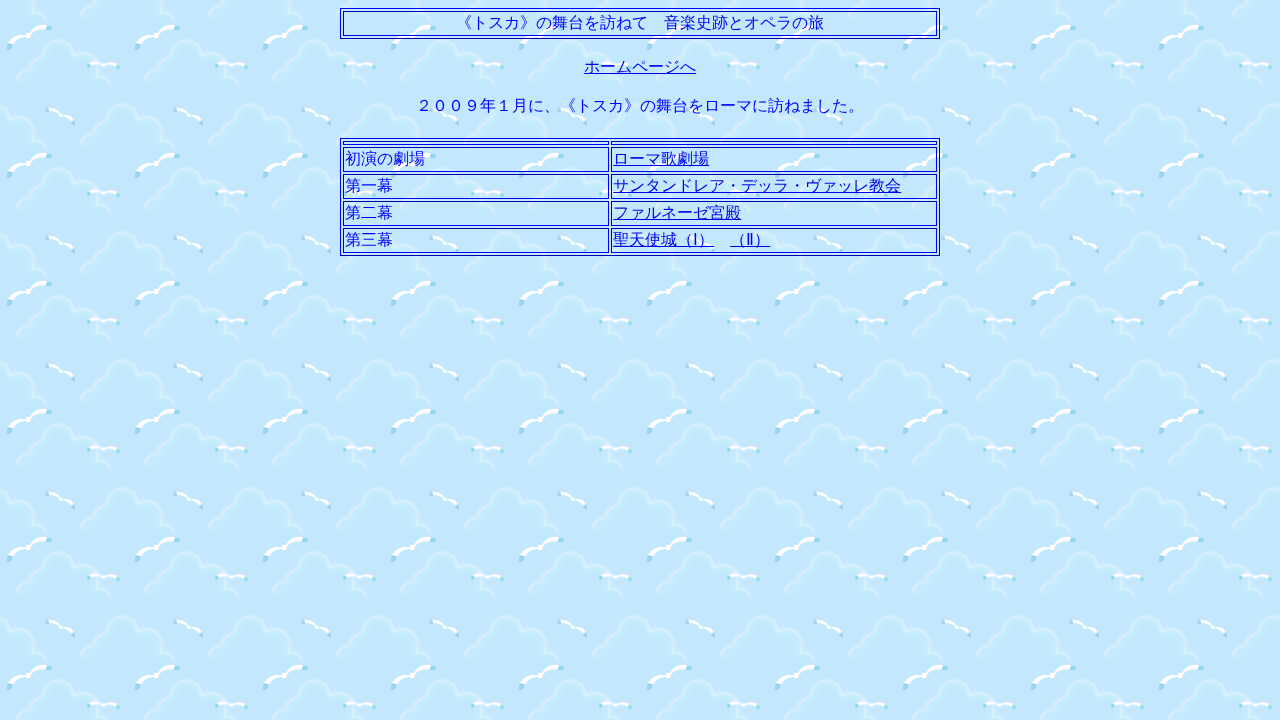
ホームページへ (640, 66)
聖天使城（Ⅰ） (663, 239)
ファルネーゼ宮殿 (677, 212)
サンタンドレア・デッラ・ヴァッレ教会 (757, 185)
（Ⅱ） (750, 239)
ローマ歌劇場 (661, 158)
